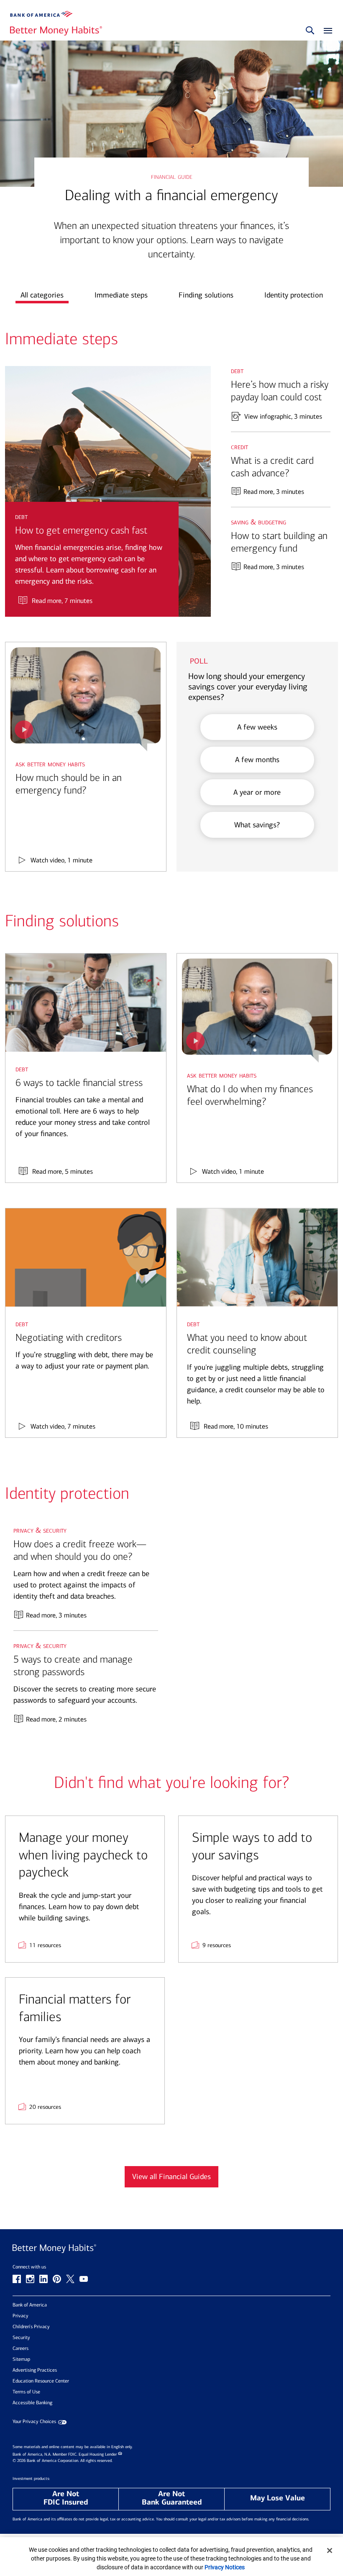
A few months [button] (257, 760)
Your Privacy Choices (34, 2422)
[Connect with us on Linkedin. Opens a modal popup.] (44, 2279)
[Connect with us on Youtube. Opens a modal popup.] (84, 2279)
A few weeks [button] (257, 727)
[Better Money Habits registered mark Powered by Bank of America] (171, 2249)
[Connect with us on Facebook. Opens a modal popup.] (17, 2279)
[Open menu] (326, 31)
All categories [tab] (42, 295)
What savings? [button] (257, 825)
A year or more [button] (257, 792)
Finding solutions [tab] (206, 295)
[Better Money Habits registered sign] (56, 31)
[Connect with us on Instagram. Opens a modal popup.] (30, 2279)
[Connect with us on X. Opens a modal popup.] (70, 2279)
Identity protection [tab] (294, 295)
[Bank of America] (41, 14)
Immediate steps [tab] (121, 295)
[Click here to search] (310, 31)
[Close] (330, 2551)
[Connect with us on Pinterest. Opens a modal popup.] (57, 2279)
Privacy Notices (225, 2567)
